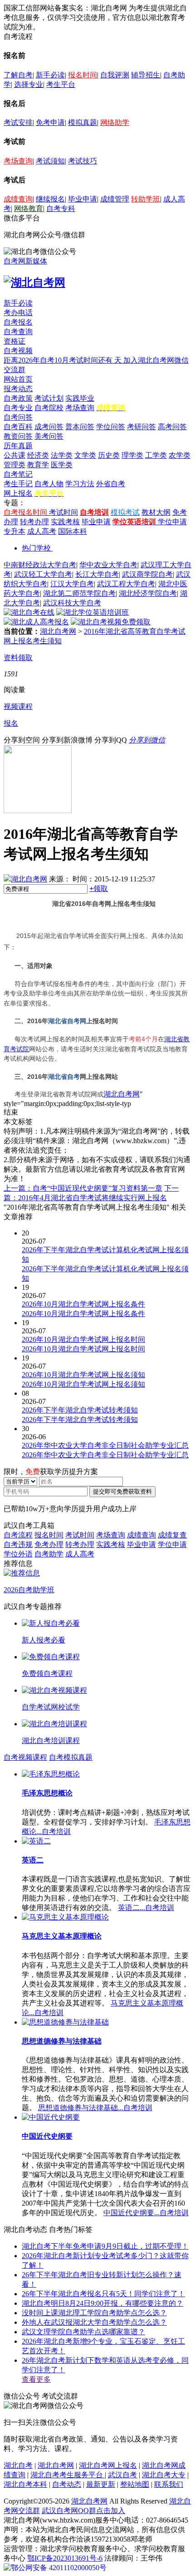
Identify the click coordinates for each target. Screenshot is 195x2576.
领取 (99, 888)
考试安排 (18, 122)
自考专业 (18, 408)
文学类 (85, 455)
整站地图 (135, 2484)
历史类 (109, 455)
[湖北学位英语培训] (93, 612)
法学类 (62, 455)
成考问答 (49, 427)
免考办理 (49, 1544)
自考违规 (18, 1544)
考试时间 (63, 512)
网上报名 (18, 493)
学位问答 (111, 427)
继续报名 (50, 199)
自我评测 (115, 75)
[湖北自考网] (34, 282)
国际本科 (73, 531)
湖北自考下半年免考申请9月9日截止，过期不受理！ (105, 2246)
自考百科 (18, 427)
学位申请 (172, 522)
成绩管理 (115, 199)
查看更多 (36, 2379)
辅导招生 (146, 75)
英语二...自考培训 (146, 1908)
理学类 (132, 455)
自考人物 (49, 484)
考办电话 (18, 313)
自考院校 (49, 408)
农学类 (180, 455)
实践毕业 (80, 398)
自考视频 (18, 351)
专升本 (15, 531)
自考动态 (67, 2484)
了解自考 (18, 75)
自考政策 (18, 398)
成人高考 (42, 531)
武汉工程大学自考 (126, 584)
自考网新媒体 (25, 261)
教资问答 (18, 436)
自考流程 (18, 1535)
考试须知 (50, 161)
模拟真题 (83, 122)
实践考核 (65, 522)
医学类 (62, 465)
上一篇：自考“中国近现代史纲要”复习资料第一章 (83, 1188)
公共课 (15, 455)
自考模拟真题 (71, 1757)
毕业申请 (83, 199)
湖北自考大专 (164, 2475)
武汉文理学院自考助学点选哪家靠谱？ (83, 2332)
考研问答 (141, 427)
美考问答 (49, 436)
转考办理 (34, 522)
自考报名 (18, 322)
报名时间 (83, 75)
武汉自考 (122, 2475)
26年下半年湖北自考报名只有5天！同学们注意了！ (103, 2294)
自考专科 (61, 208)
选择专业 (29, 84)
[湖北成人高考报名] (36, 622)
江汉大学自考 (72, 584)
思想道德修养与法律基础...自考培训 (95, 2108)
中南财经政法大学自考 (40, 565)
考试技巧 (83, 161)
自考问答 (18, 417)
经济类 (38, 455)
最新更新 (101, 2484)
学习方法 (80, 484)
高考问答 (172, 427)
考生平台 (61, 84)
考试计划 (49, 398)
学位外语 (18, 1554)
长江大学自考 (97, 574)
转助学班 (146, 199)
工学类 (156, 455)
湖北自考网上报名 (108, 2465)
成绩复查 (172, 1535)
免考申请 (50, 122)
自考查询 (18, 332)
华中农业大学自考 (108, 565)
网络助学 (115, 122)
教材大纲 (156, 512)
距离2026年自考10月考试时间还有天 (63, 360)
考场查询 (18, 161)
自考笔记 (18, 474)
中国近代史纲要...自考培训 (146, 2213)
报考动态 (18, 389)
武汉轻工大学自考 (43, 574)
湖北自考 (18, 2465)
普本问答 (80, 427)
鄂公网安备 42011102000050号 (59, 2568)
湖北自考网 (58, 631)
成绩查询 (18, 199)
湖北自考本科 (25, 2484)
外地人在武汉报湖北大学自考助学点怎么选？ (94, 2322)
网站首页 (18, 379)
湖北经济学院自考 (148, 593)
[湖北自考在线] (29, 612)
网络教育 (29, 208)
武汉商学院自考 (147, 574)
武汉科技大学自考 (72, 603)
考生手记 (18, 484)
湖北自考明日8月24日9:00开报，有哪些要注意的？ (102, 2303)
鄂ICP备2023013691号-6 (65, 2558)
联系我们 (169, 2484)
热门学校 (36, 548)
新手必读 (50, 75)
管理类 (15, 465)
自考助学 (49, 1554)
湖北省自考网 (67, 1021)
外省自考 (111, 484)
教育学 (38, 465)
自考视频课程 (25, 1757)
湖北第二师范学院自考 (79, 593)
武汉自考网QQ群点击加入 (83, 2511)
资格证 (15, 341)
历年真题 (18, 446)
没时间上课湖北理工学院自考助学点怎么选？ (94, 2313)
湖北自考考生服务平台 (68, 2475)
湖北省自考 (64, 1077)
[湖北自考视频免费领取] (111, 622)
